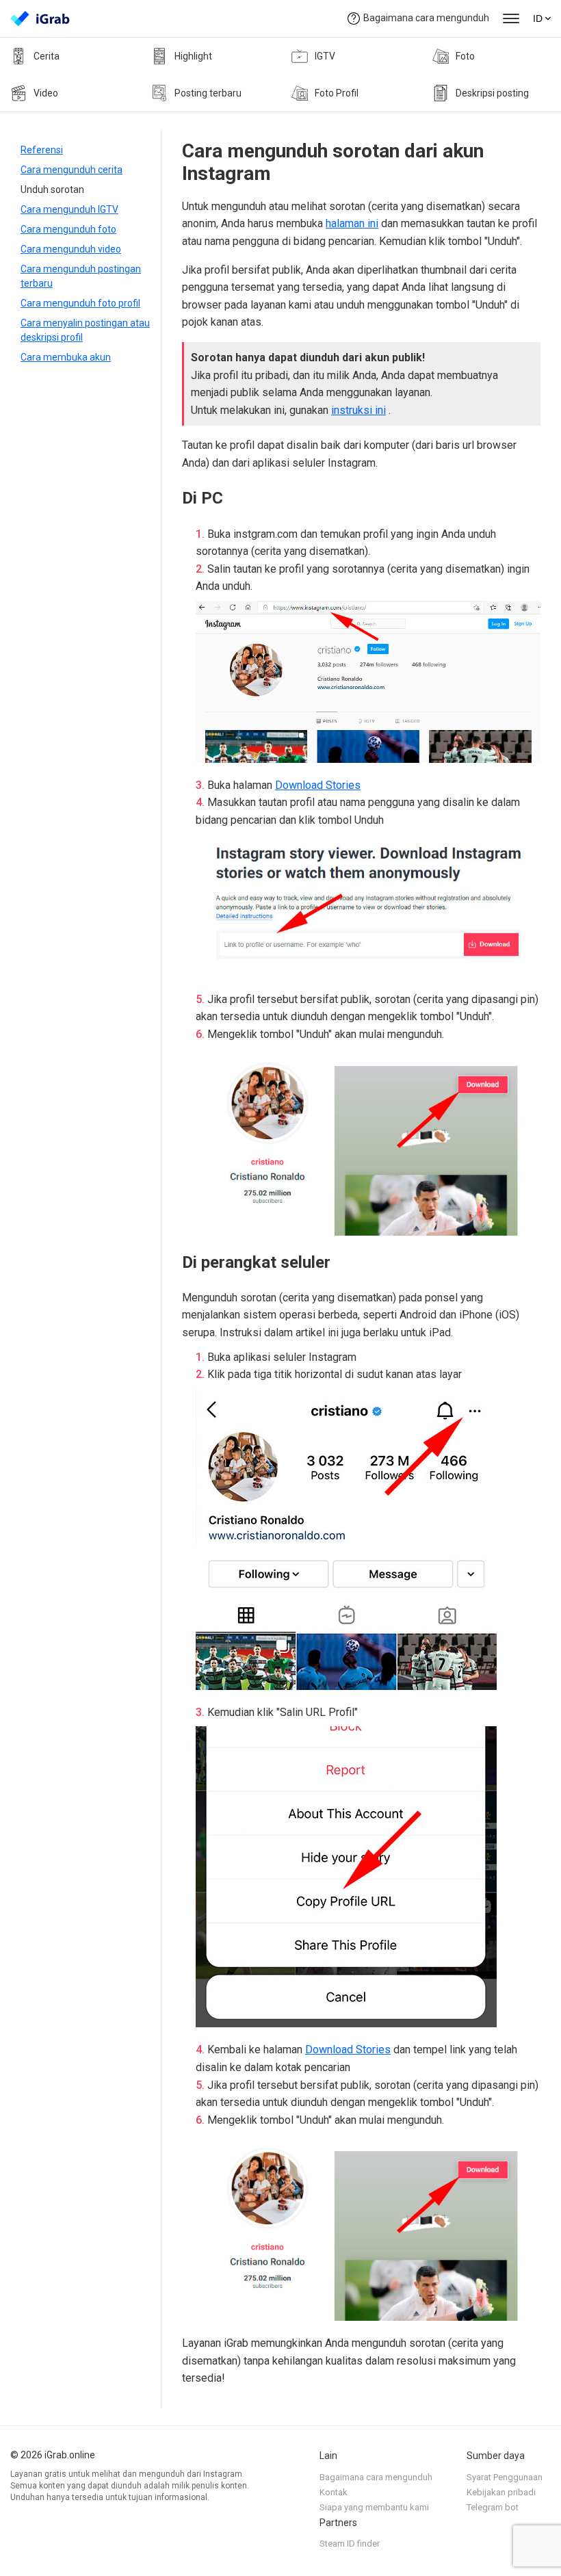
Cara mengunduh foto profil (80, 303)
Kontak (334, 2492)
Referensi (42, 150)
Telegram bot (493, 2507)
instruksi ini (358, 410)
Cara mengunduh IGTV (69, 209)
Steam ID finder (350, 2544)
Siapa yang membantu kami (374, 2507)
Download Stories (318, 785)
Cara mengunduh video (71, 249)
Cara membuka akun (66, 357)
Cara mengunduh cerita (71, 170)
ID (538, 18)
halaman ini (352, 223)
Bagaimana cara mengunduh (426, 18)
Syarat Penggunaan (505, 2477)
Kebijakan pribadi (501, 2492)
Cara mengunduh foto (68, 229)
